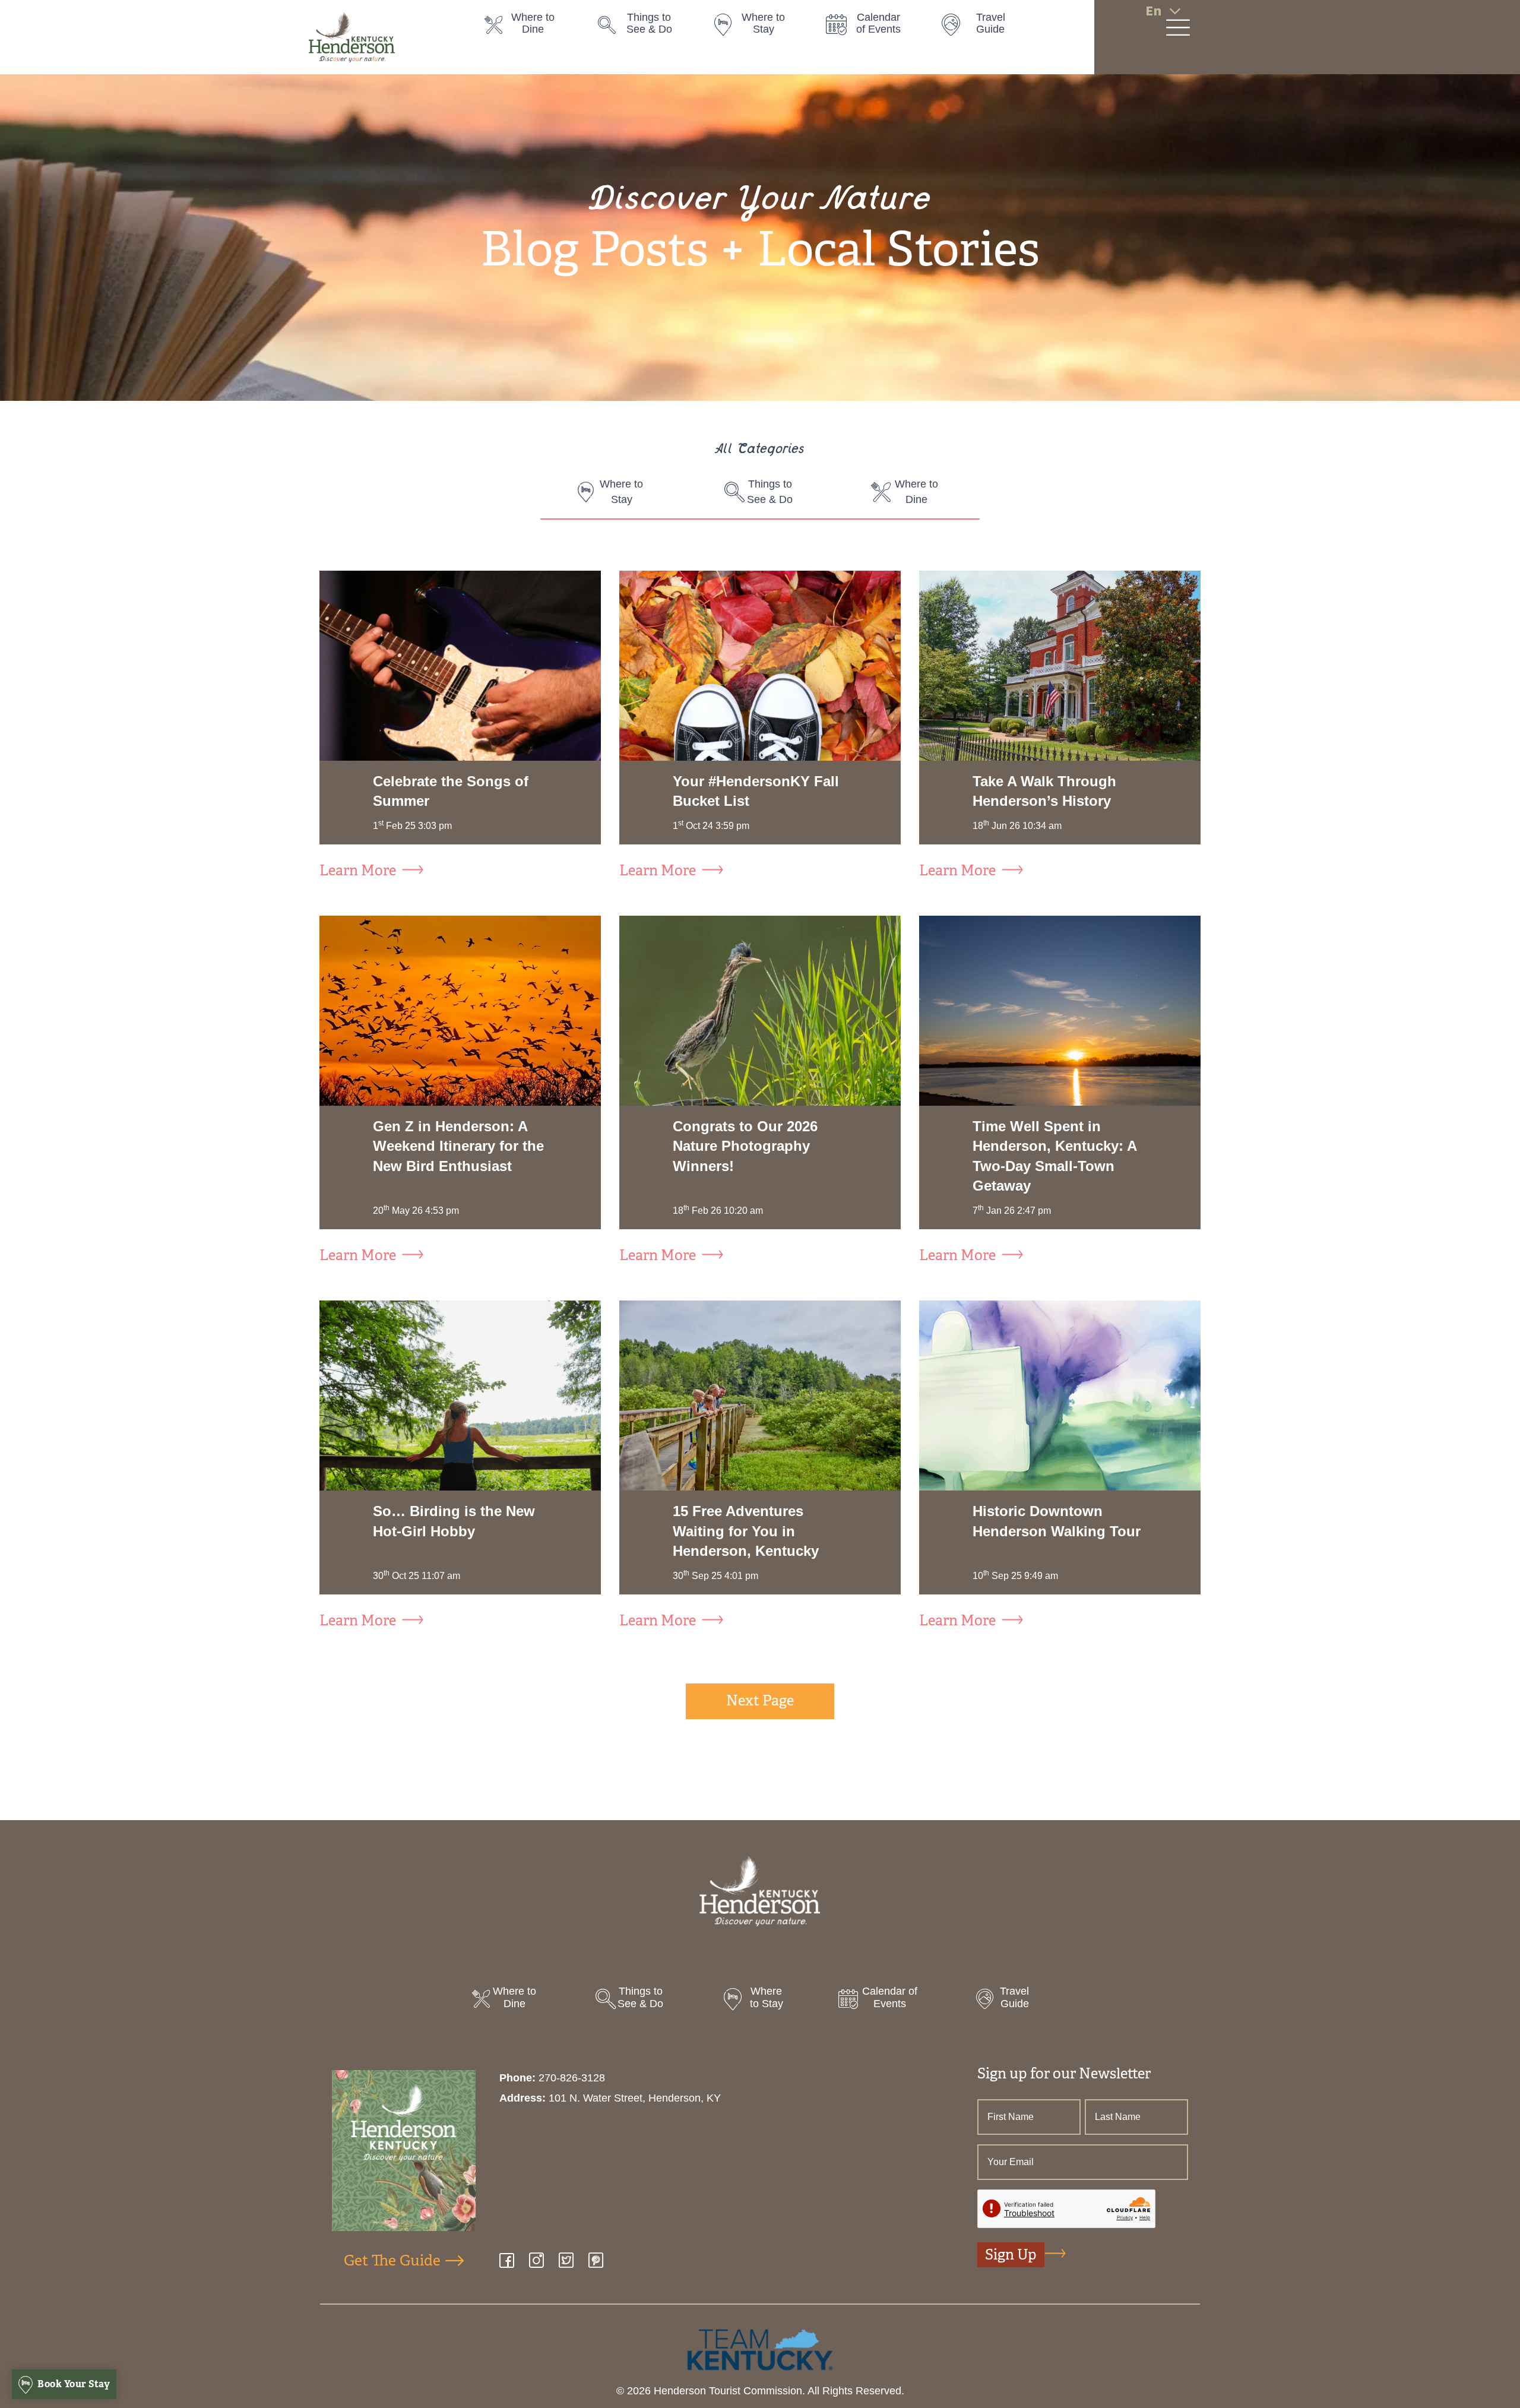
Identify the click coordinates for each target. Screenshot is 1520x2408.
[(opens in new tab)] (760, 2349)
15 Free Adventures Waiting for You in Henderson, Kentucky (746, 1531)
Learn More (358, 871)
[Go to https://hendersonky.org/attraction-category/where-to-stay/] (757, 27)
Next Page (760, 1701)
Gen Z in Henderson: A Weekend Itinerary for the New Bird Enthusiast (458, 1146)
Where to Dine (916, 492)
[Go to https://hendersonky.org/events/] (871, 27)
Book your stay (73, 2384)
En (1153, 11)
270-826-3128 (572, 2078)
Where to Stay (621, 492)
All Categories (760, 450)
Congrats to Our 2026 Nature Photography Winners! (745, 1146)
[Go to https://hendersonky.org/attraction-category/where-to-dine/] (530, 27)
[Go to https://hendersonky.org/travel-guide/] (985, 27)
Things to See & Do (770, 492)
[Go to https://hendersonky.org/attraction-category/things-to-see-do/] (643, 27)
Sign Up (1011, 2255)
